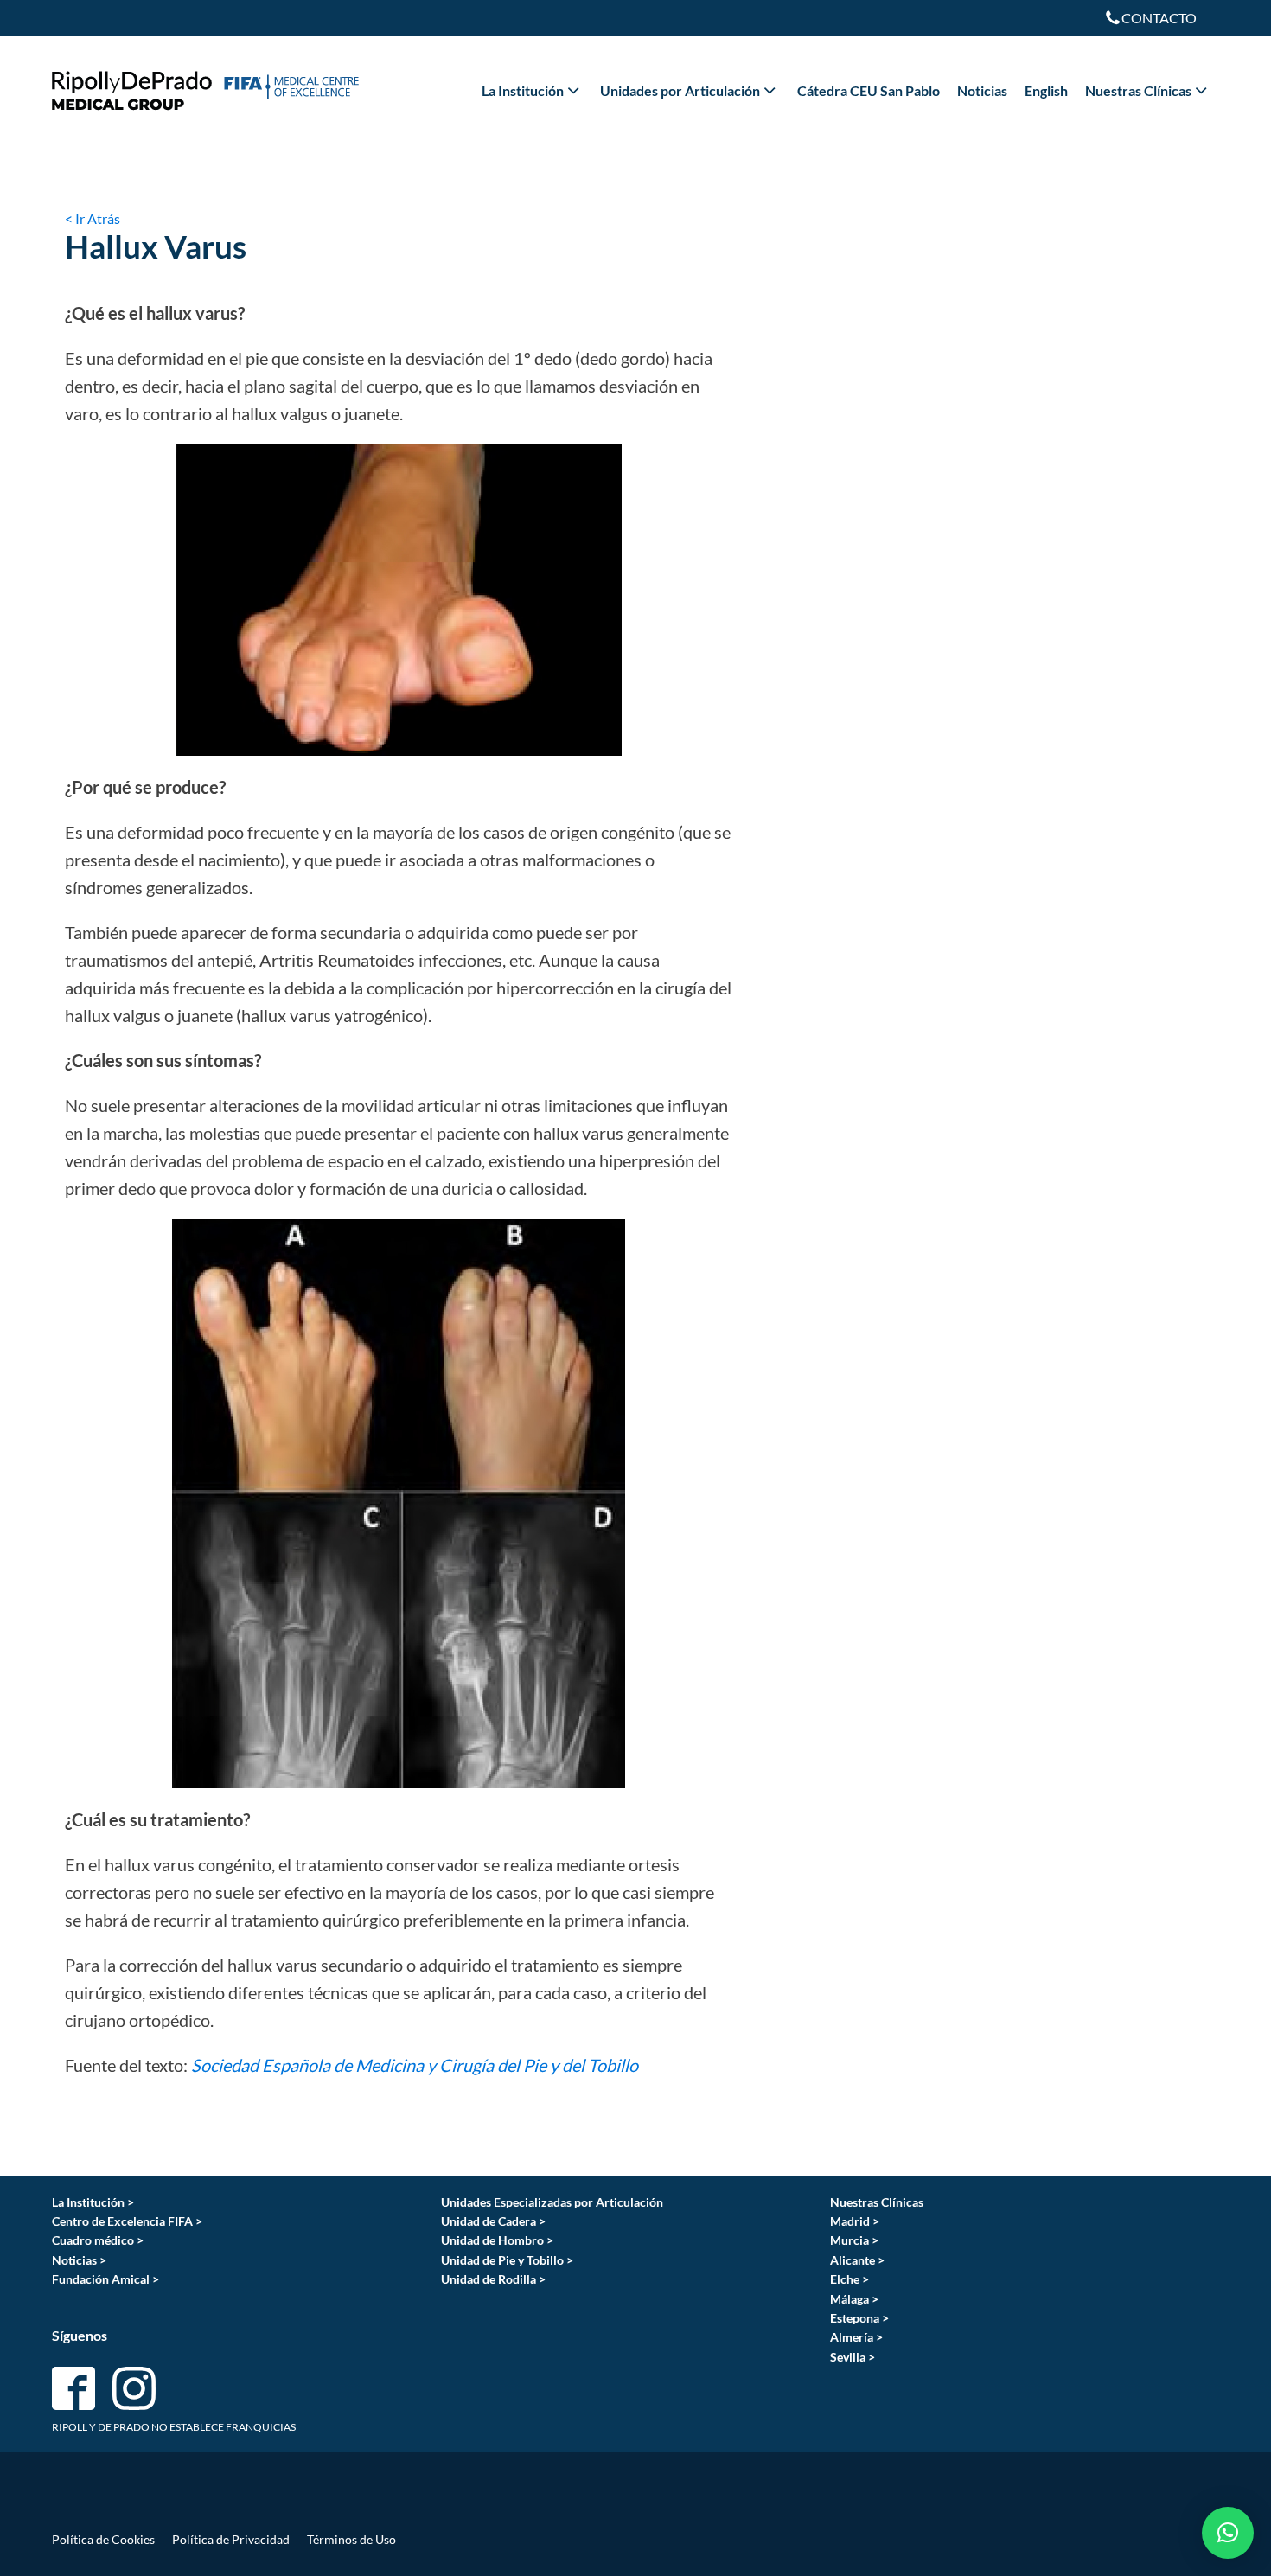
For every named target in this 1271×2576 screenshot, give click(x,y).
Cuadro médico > (98, 2240)
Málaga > (854, 2299)
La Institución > (93, 2202)
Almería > (856, 2337)
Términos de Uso (351, 2539)
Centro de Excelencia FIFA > (127, 2221)
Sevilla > (853, 2357)
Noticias (982, 90)
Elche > (849, 2279)
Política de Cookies (103, 2539)
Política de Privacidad (231, 2539)
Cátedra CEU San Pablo (869, 90)
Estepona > (859, 2318)
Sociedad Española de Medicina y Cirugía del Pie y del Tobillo (415, 2065)
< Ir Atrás (93, 218)
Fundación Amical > (105, 2279)
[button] (1228, 2533)
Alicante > (857, 2260)
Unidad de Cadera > (493, 2221)
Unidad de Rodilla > (493, 2279)
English (1046, 90)
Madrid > (855, 2221)
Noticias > (79, 2260)
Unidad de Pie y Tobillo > (507, 2260)
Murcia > (854, 2240)
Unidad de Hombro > (497, 2240)
